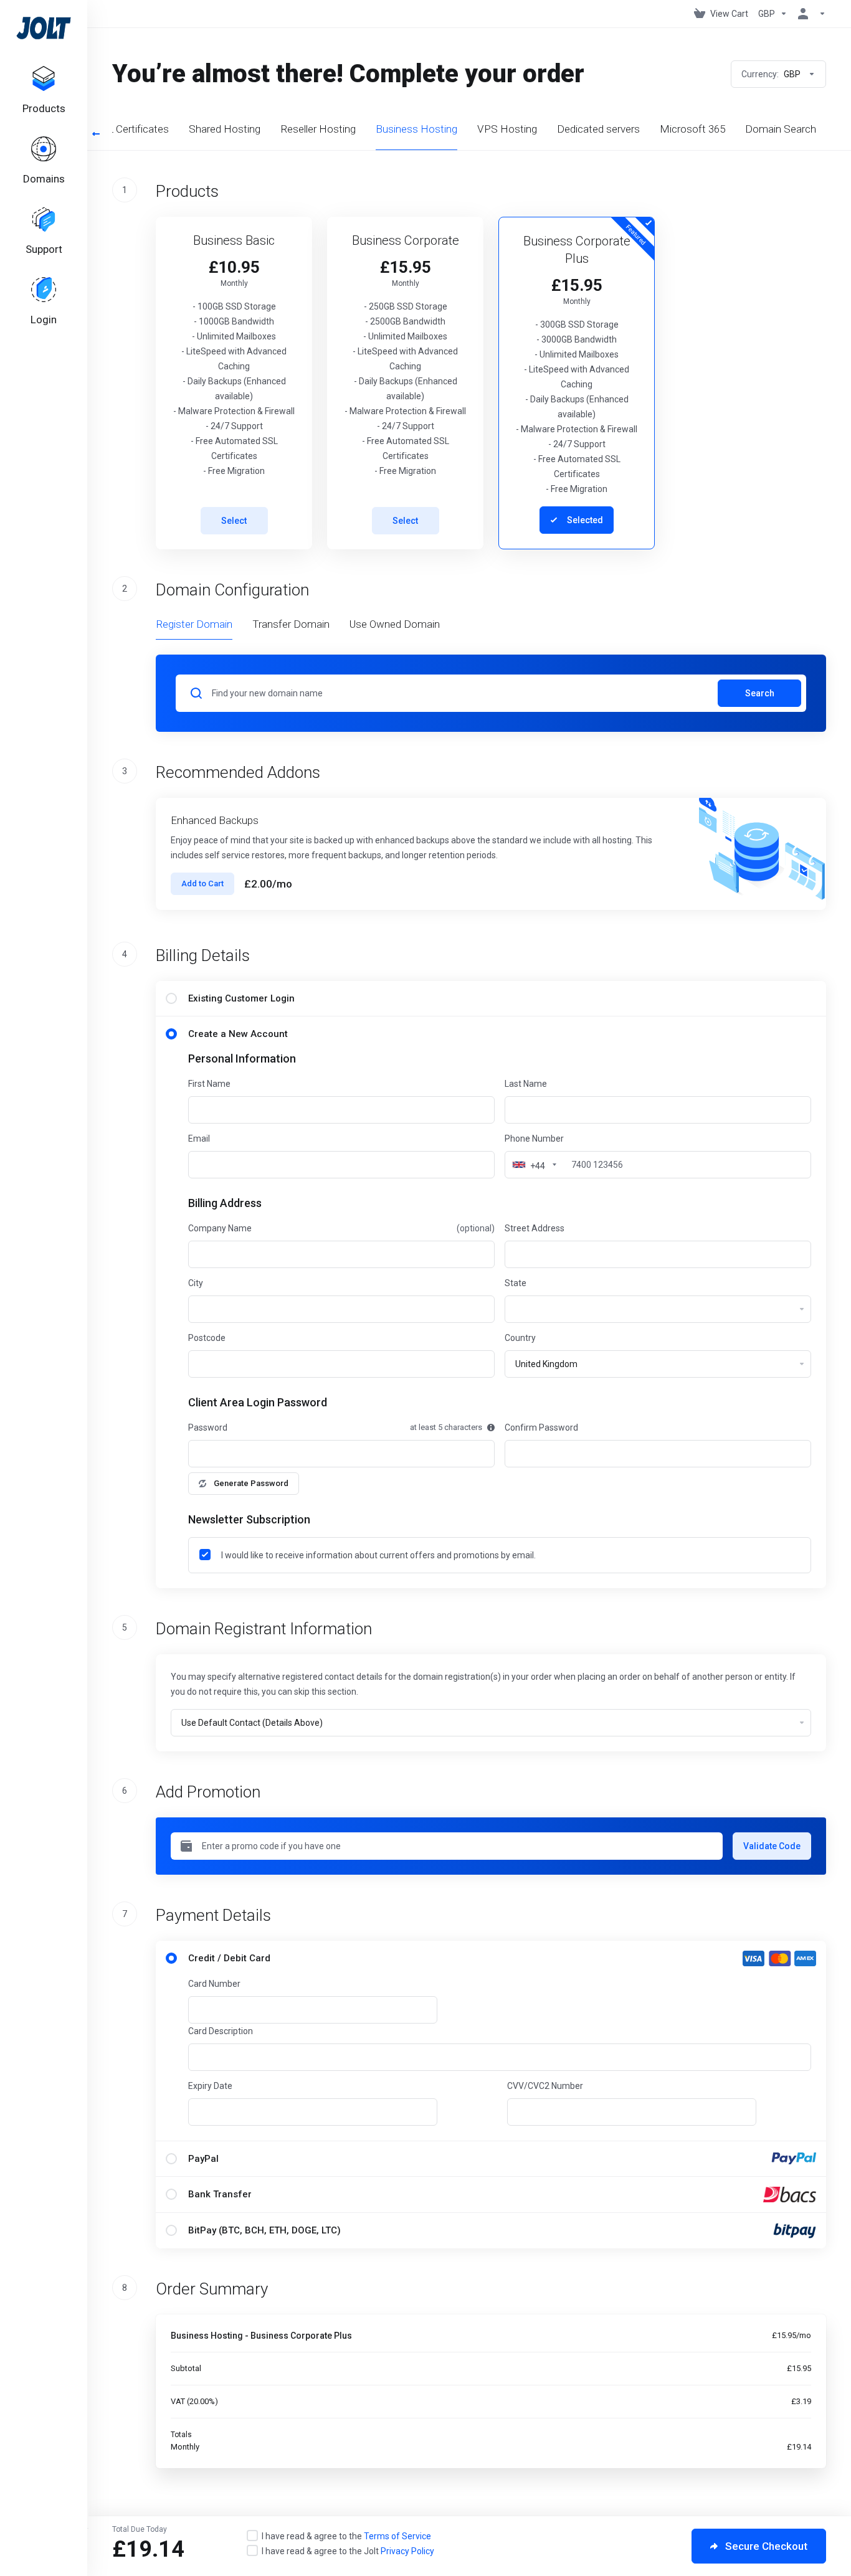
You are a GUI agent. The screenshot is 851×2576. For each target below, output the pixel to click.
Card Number (214, 1984)
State (516, 1283)
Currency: (771, 74)
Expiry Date (210, 2086)
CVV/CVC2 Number (545, 2086)
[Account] (809, 14)
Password (208, 1428)
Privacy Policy (407, 2551)
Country (520, 1338)
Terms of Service (397, 2536)
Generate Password (251, 1483)
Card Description (221, 2031)
